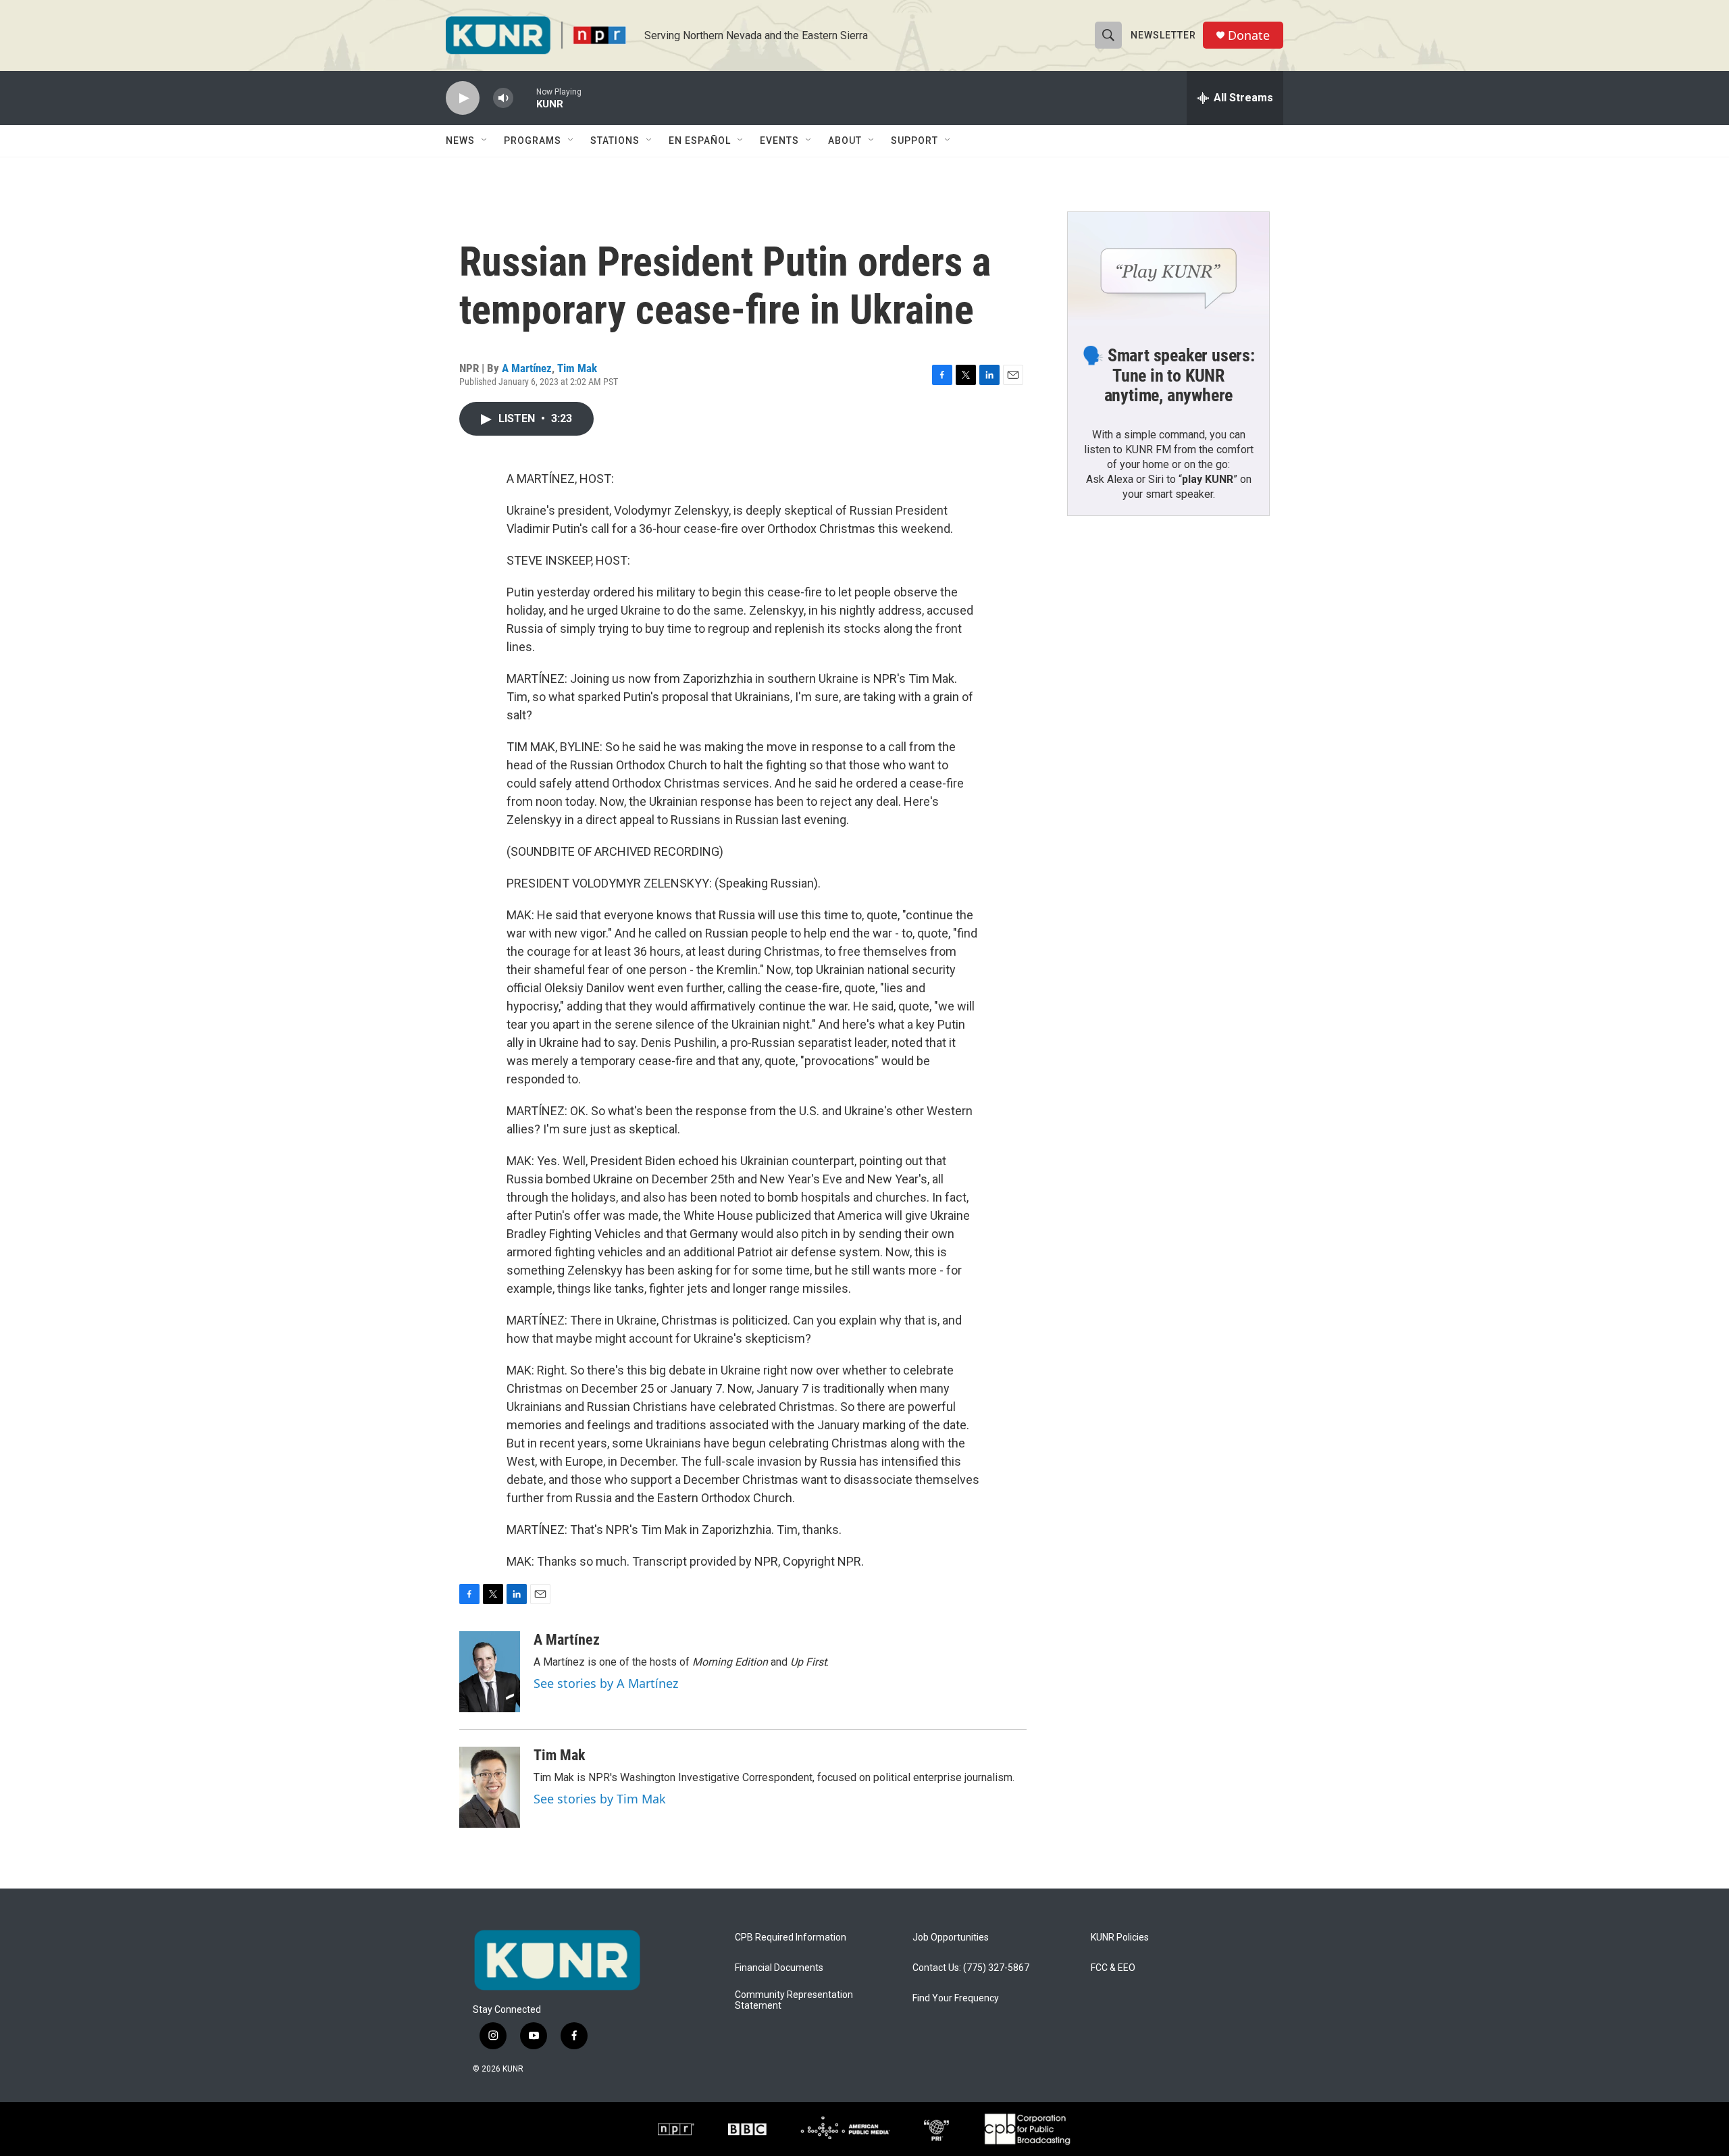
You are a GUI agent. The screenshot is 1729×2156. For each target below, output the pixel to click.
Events (779, 140)
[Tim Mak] (490, 1787)
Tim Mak (577, 368)
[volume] (503, 98)
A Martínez (527, 368)
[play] (463, 98)
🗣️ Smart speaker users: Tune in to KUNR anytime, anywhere (1168, 376)
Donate (1249, 35)
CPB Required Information (791, 1937)
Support (914, 140)
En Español (700, 140)
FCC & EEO (1113, 1968)
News (460, 140)
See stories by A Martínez (606, 1683)
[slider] (525, 98)
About (845, 140)
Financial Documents (779, 1968)
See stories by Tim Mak (600, 1799)
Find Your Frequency (956, 1998)
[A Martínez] (490, 1672)
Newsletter (1163, 35)
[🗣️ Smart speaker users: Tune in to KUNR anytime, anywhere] (1168, 269)
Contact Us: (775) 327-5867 (971, 1968)
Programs (533, 140)
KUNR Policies (1120, 1937)
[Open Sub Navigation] (485, 140)
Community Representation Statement (794, 2000)
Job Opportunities (951, 1937)
